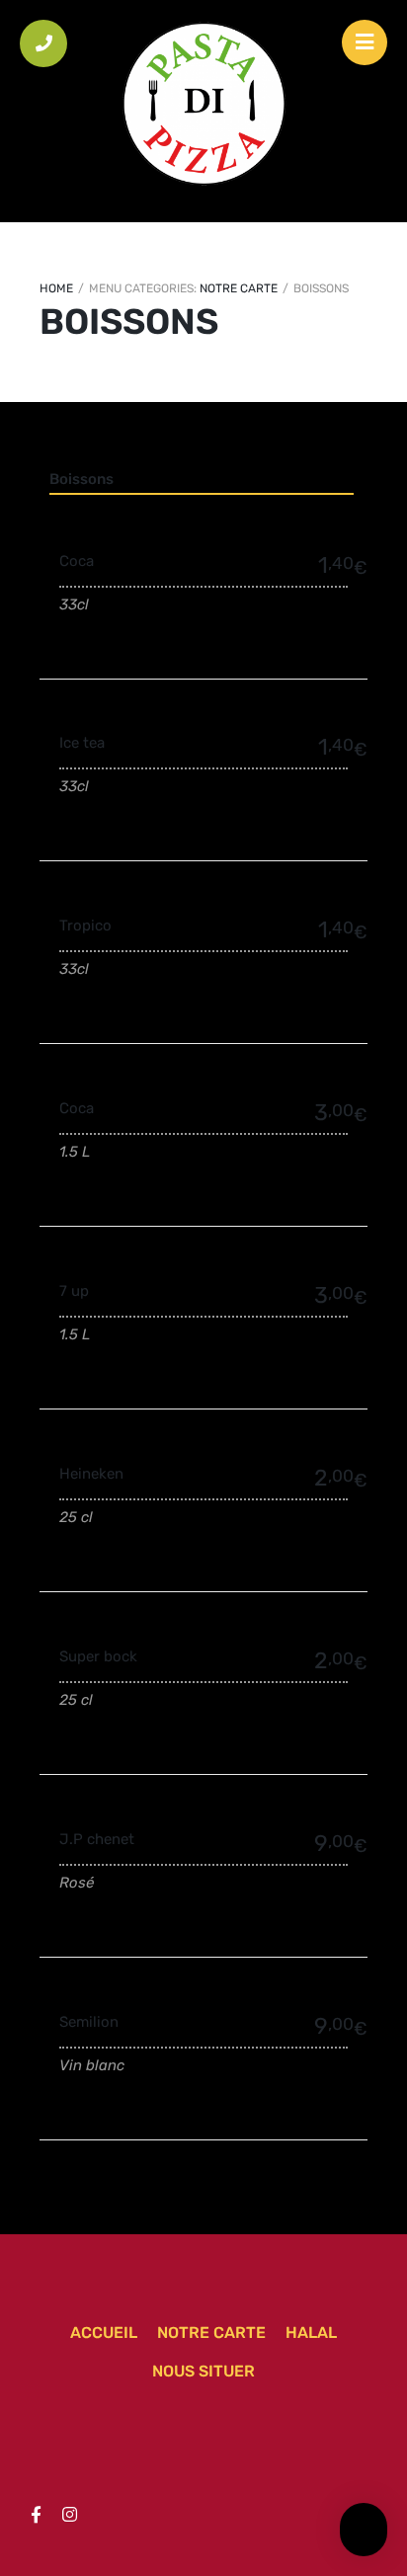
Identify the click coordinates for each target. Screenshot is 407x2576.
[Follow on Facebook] (36, 2515)
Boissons (81, 479)
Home (56, 288)
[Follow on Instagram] (69, 2515)
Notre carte (239, 288)
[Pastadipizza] (203, 104)
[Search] (364, 2527)
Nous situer (203, 2371)
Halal (311, 2333)
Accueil (104, 2333)
